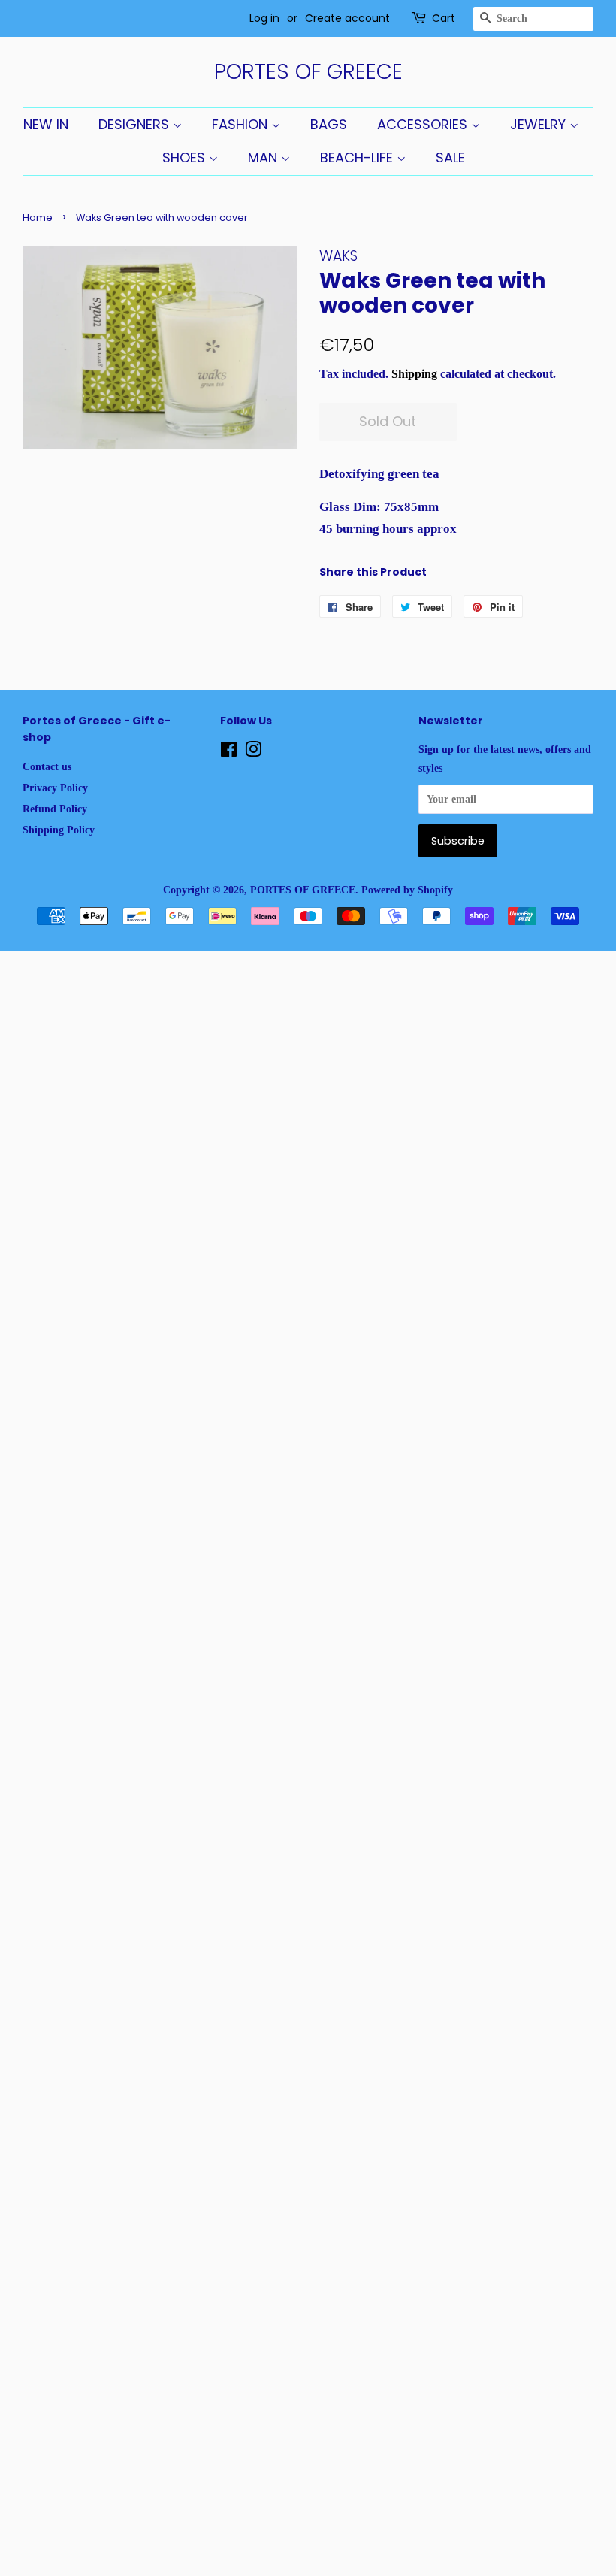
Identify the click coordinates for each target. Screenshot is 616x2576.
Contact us (47, 766)
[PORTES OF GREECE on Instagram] (253, 752)
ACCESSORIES (424, 124)
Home (38, 218)
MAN (264, 157)
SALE (450, 157)
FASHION (242, 124)
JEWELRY (540, 124)
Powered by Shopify (407, 890)
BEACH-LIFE (358, 157)
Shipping (414, 374)
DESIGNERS (136, 124)
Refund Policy (55, 809)
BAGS (329, 124)
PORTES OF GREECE (308, 72)
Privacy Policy (55, 788)
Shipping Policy (59, 830)
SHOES (186, 157)
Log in (264, 18)
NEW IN (46, 124)
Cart (444, 18)
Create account (347, 18)
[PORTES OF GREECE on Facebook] (229, 752)
